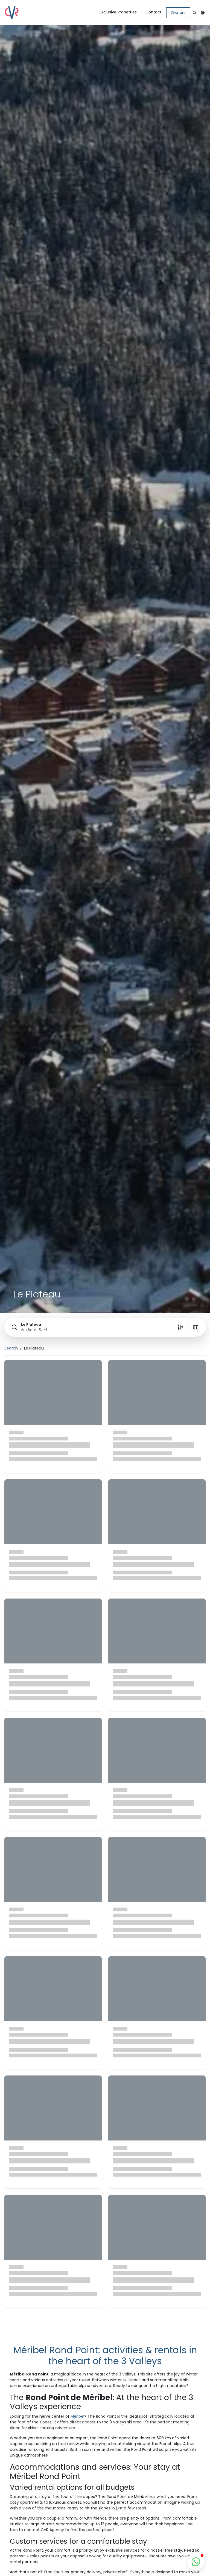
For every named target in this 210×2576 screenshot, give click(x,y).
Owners (178, 13)
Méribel (77, 2416)
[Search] (194, 13)
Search (11, 1348)
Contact (154, 12)
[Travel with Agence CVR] (11, 13)
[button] (203, 13)
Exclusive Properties (118, 12)
